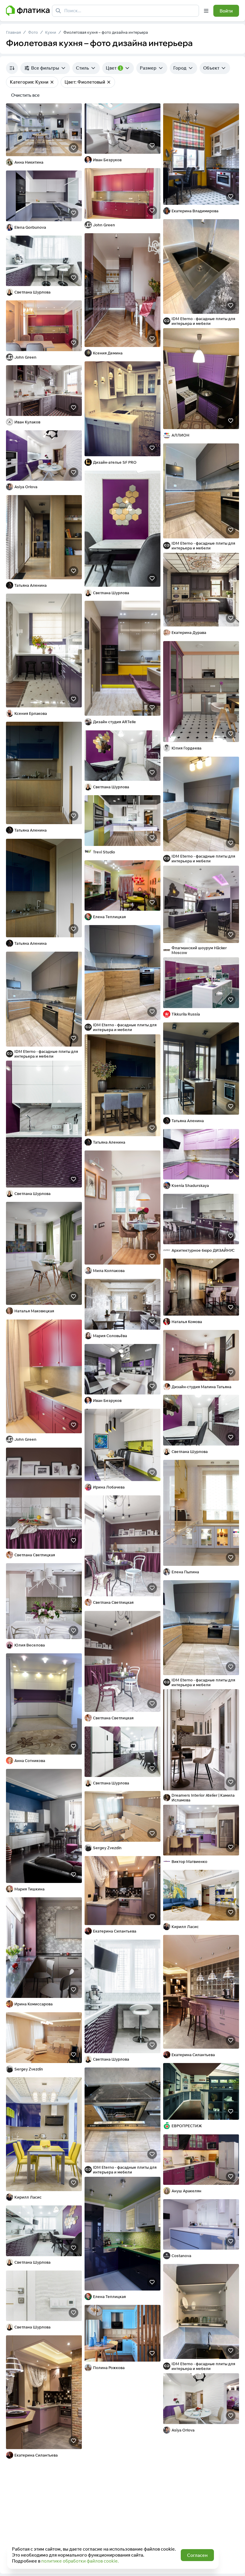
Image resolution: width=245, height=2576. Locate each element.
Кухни (51, 32)
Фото (33, 32)
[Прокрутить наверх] (234, 2565)
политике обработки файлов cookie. (80, 2561)
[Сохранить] (73, 148)
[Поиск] (58, 11)
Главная (13, 32)
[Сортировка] (12, 68)
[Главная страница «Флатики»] (28, 11)
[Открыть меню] (206, 11)
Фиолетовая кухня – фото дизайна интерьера (106, 32)
